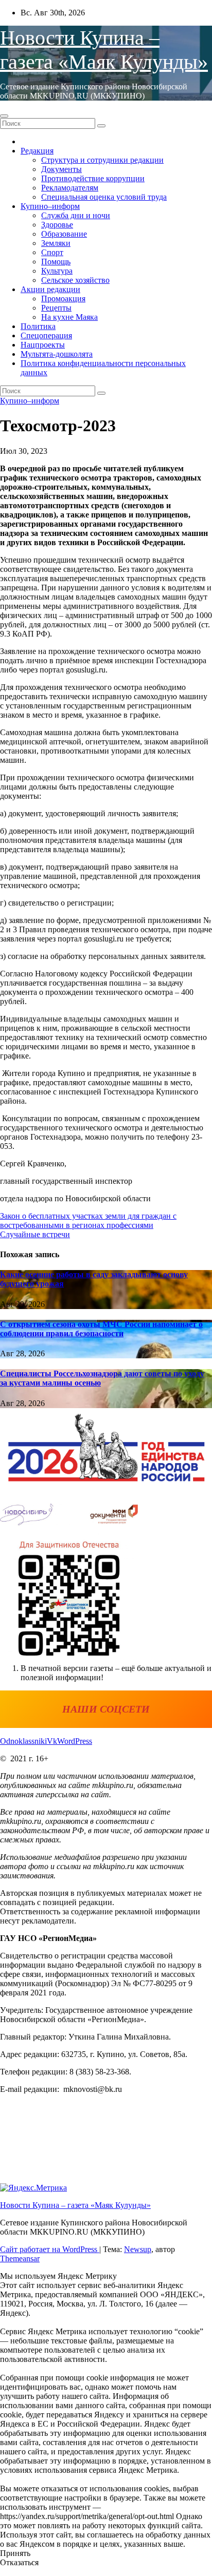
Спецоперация (46, 335)
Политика (38, 326)
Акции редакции (50, 289)
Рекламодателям (70, 188)
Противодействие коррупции (93, 178)
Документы (61, 169)
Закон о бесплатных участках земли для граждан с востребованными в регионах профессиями (88, 1220)
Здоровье (57, 225)
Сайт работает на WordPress (50, 2249)
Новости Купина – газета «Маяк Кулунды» (75, 2205)
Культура (57, 271)
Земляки (56, 243)
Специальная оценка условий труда (104, 197)
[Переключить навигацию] (4, 116)
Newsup (138, 2249)
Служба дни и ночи (76, 215)
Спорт (52, 252)
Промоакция (63, 299)
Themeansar (20, 2258)
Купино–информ (50, 206)
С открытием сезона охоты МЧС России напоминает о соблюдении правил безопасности (101, 1329)
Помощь (56, 262)
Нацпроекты (43, 345)
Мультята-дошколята (57, 354)
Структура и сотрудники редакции (102, 160)
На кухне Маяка (69, 317)
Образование (64, 234)
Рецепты (56, 308)
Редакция (37, 151)
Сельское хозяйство (75, 280)
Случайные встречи (35, 1234)
